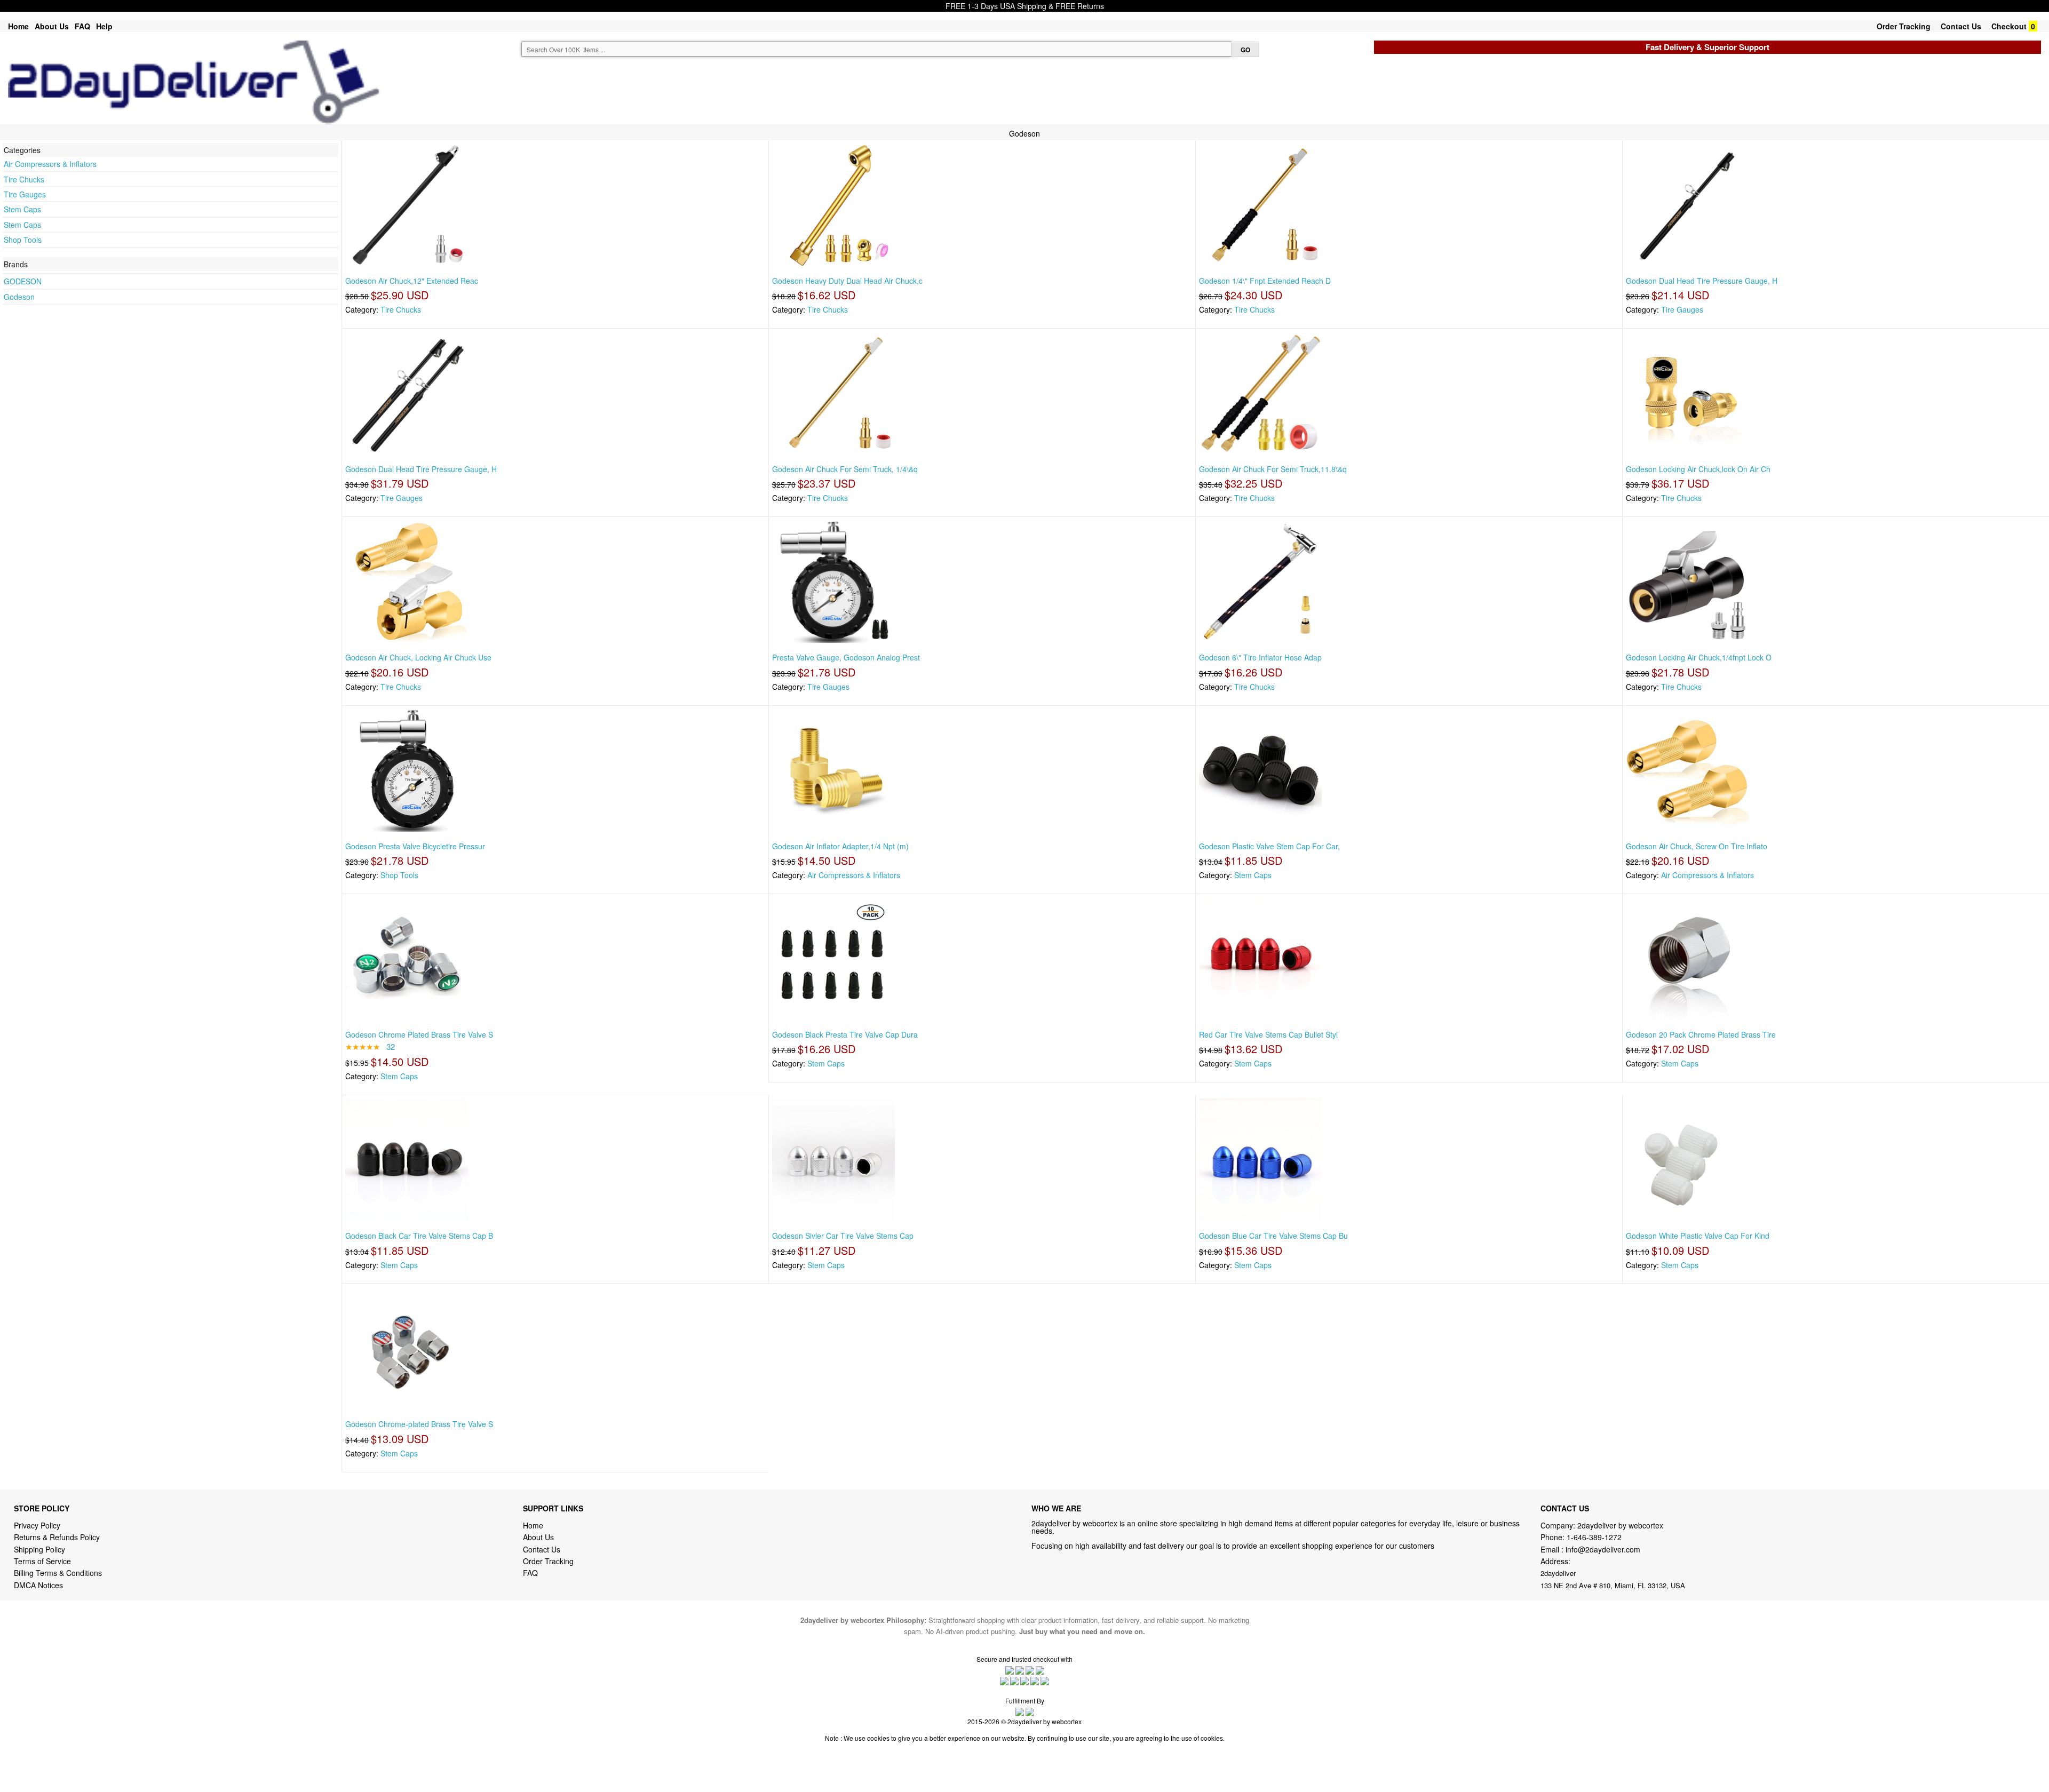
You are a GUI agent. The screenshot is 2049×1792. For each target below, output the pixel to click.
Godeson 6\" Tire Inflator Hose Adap (1260, 657)
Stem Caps (22, 209)
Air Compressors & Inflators (50, 164)
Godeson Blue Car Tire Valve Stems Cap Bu (1273, 1236)
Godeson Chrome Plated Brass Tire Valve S (419, 1034)
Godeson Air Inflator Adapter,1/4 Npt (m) (840, 846)
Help (104, 26)
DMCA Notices (38, 1585)
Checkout (2009, 26)
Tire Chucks (24, 179)
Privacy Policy (37, 1525)
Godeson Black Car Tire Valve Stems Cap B (419, 1236)
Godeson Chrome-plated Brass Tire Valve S (419, 1424)
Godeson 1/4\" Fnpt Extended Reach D (1265, 281)
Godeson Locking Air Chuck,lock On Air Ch (1698, 469)
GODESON (23, 281)
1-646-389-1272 (1594, 1537)
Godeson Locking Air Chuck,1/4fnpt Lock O (1699, 657)
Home (18, 26)
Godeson (19, 297)
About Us (52, 26)
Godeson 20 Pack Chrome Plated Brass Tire (1701, 1034)
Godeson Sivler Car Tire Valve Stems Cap (843, 1236)
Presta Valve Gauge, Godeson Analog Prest (846, 657)
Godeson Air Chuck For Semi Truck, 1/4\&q (845, 469)
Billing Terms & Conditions (58, 1573)
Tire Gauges (25, 194)
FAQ (82, 26)
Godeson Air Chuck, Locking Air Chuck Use (418, 657)
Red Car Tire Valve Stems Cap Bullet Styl (1268, 1034)
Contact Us (1961, 26)
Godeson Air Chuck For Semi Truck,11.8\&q (1273, 469)
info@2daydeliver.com (1603, 1549)
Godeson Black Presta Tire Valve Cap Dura (845, 1034)
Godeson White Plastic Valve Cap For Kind (1698, 1236)
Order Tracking (1904, 26)
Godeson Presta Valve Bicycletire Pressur (415, 846)
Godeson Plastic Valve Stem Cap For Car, (1269, 846)
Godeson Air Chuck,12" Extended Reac (412, 281)
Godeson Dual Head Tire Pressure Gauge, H (1702, 281)
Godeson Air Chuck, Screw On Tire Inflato (1697, 846)
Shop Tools (23, 240)
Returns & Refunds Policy (57, 1537)
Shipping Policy (41, 1549)
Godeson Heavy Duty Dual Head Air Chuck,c (847, 281)
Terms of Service (42, 1561)
